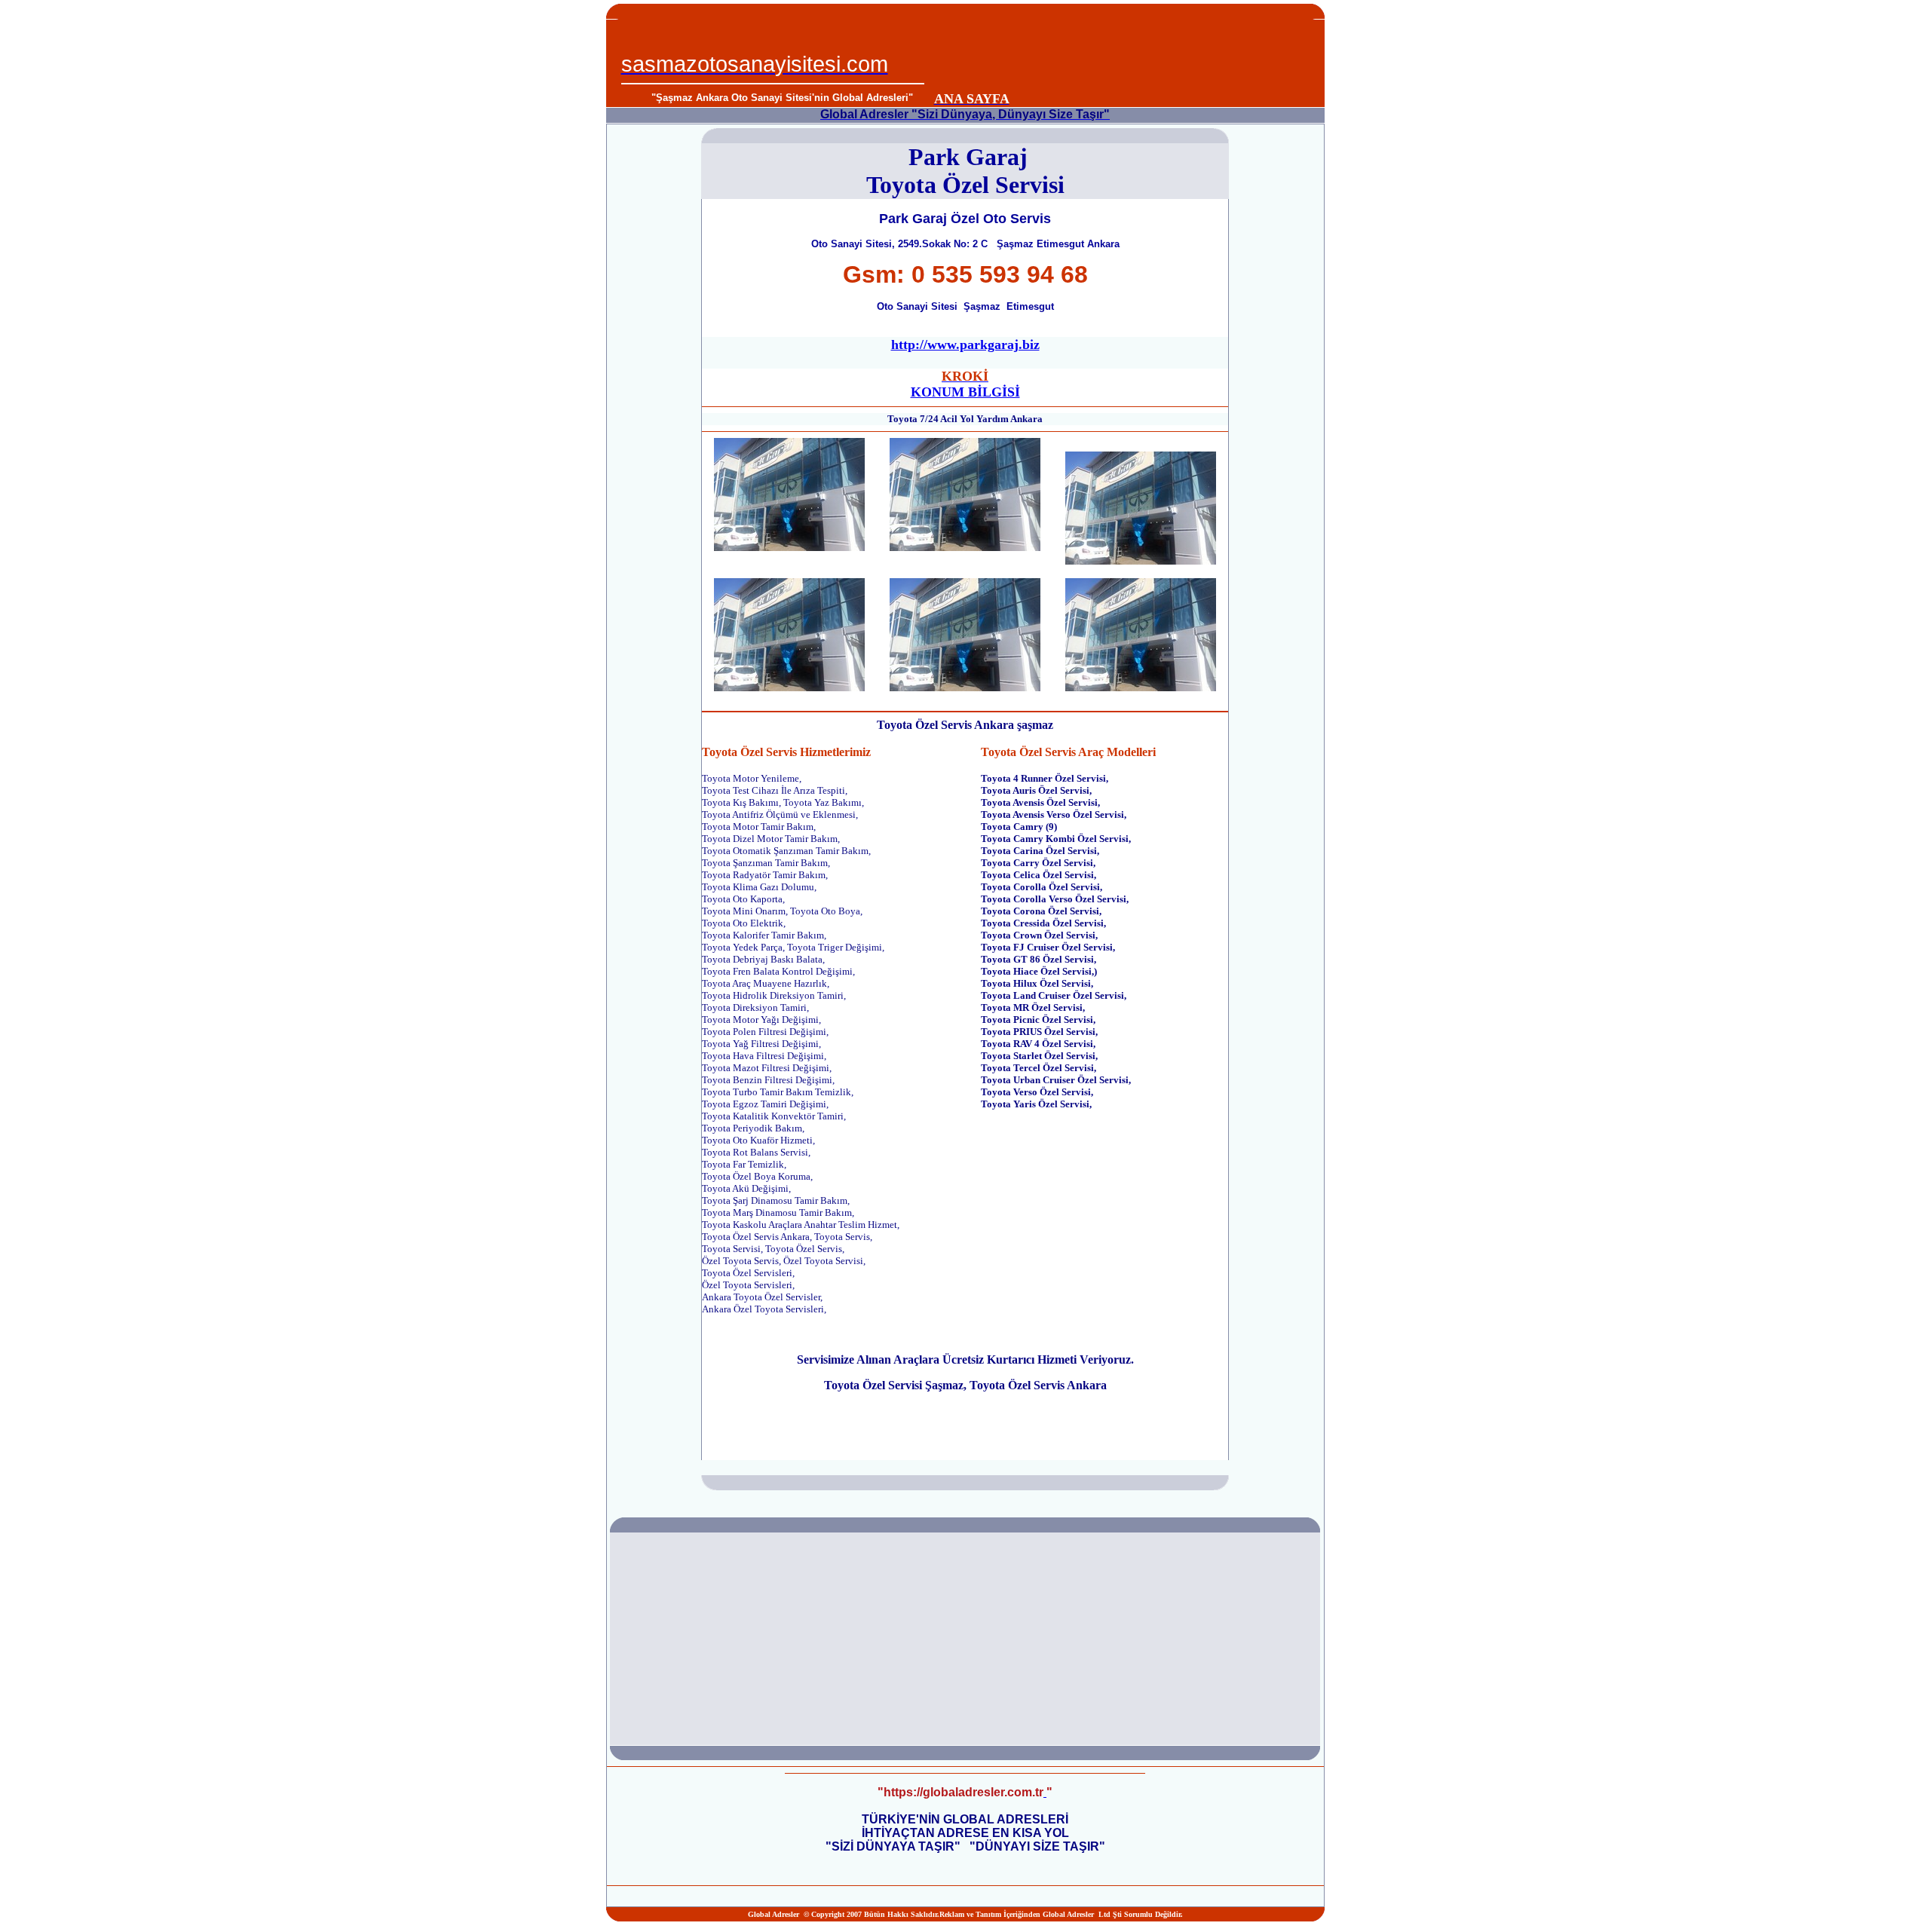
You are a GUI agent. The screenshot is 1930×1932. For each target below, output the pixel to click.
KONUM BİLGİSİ (965, 392)
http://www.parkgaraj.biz (965, 344)
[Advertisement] (1120, 54)
